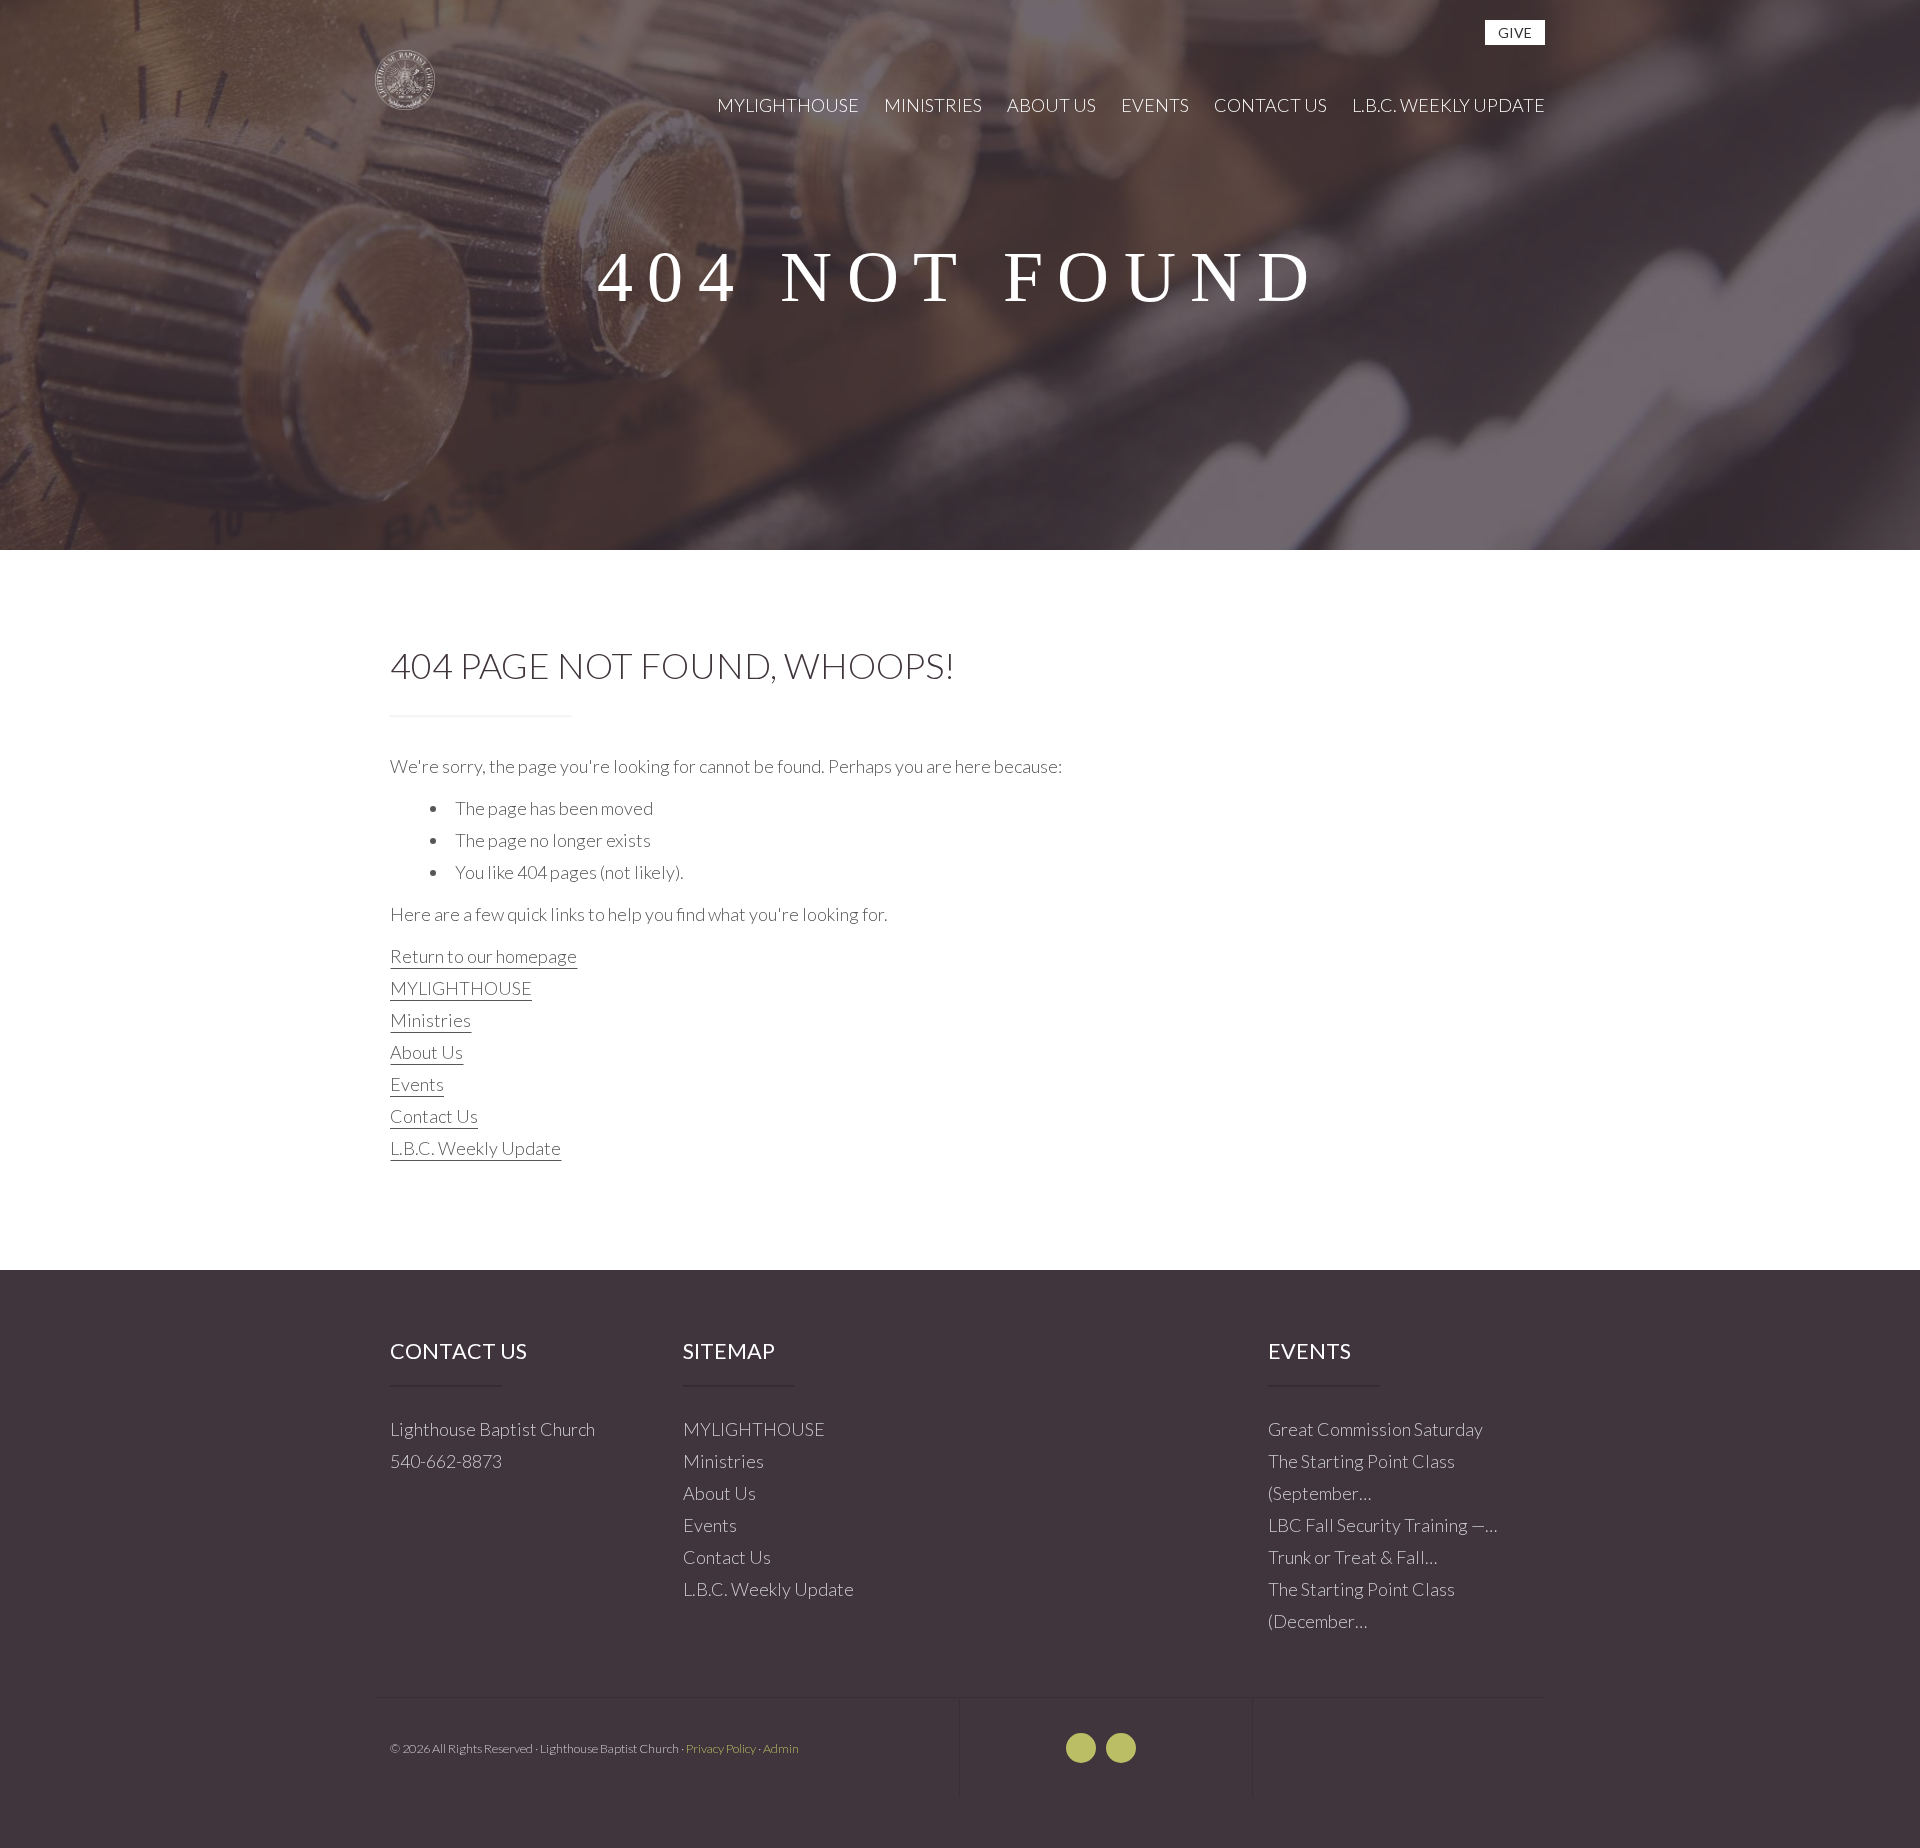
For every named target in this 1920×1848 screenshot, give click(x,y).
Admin (781, 1748)
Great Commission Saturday (1375, 1429)
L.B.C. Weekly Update (475, 1148)
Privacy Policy (721, 1748)
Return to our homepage (483, 956)
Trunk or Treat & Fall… (1352, 1557)
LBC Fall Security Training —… (1382, 1525)
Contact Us (434, 1116)
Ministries (430, 1020)
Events (417, 1084)
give (1515, 32)
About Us (426, 1052)
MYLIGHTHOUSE (461, 988)
